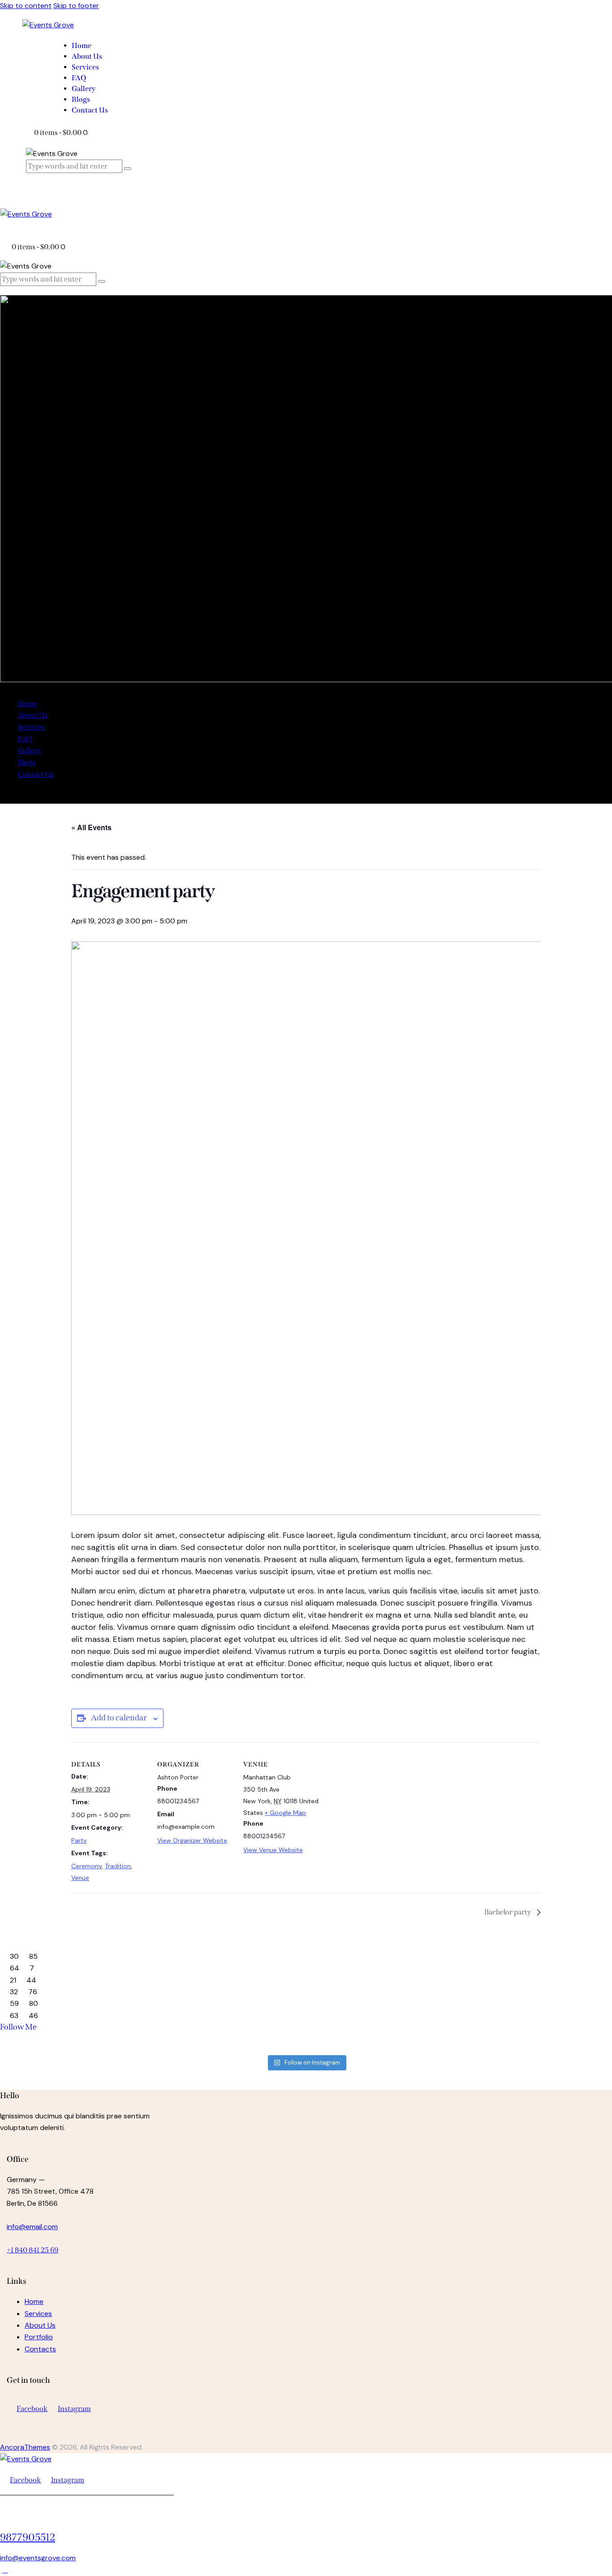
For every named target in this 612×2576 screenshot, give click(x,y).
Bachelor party (508, 1912)
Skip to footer (76, 6)
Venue (80, 1878)
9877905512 (28, 2537)
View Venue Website (273, 1850)
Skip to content (26, 6)
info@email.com (32, 2227)
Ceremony (86, 1866)
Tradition (118, 1866)
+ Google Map (285, 1813)
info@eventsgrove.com (38, 2558)
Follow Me (18, 2027)
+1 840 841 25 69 (32, 2250)
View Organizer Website (192, 1840)
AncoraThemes (25, 2447)
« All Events (91, 827)
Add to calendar (119, 1718)
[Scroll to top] (5, 2570)
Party (79, 1840)
